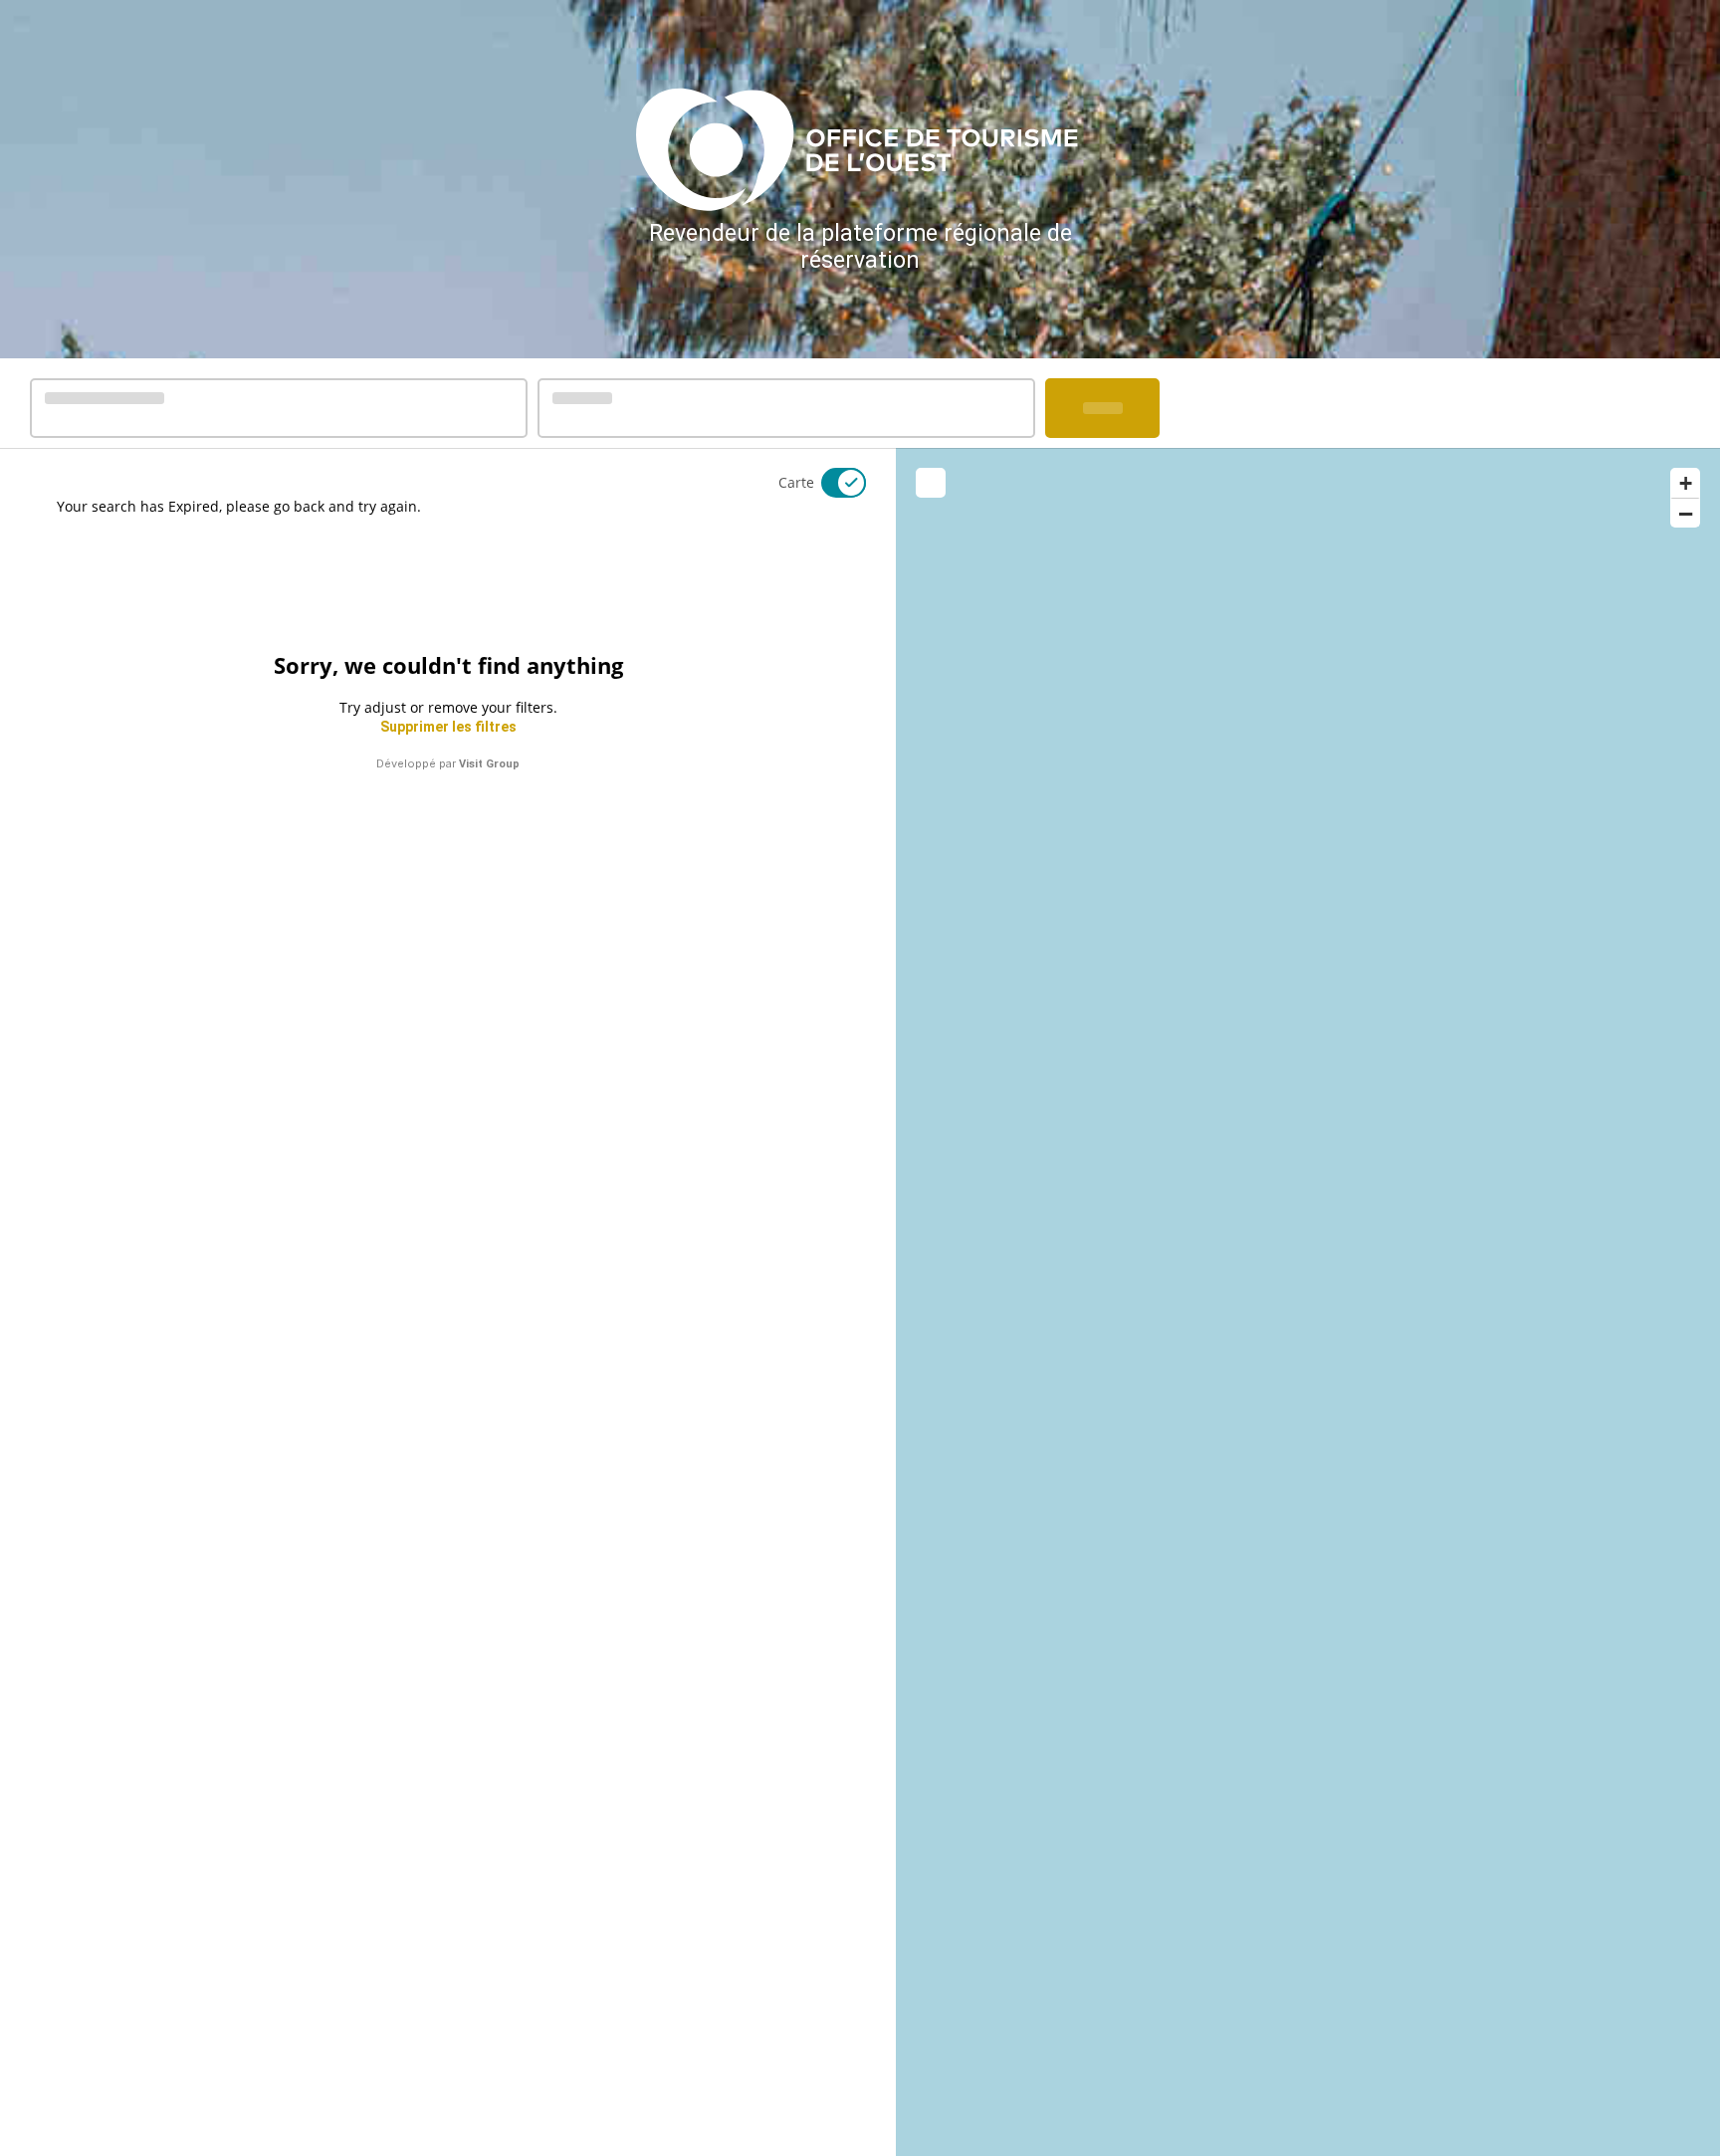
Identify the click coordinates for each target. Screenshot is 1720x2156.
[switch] (831, 483)
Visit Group (489, 764)
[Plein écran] (931, 483)
